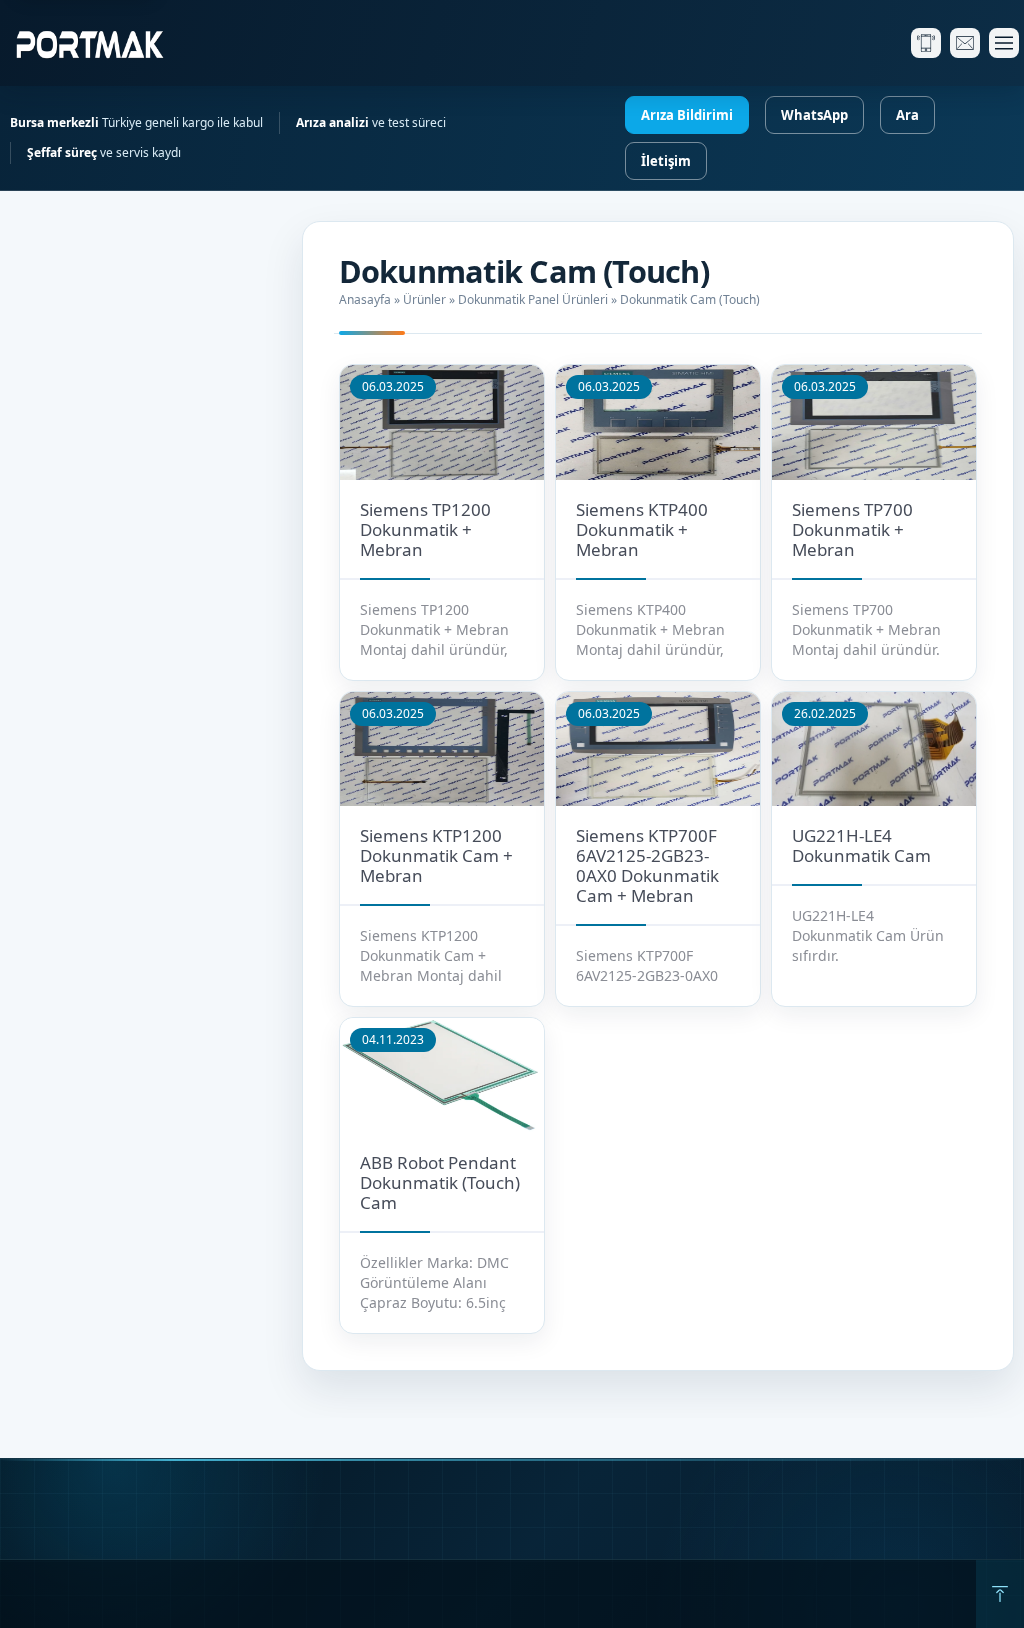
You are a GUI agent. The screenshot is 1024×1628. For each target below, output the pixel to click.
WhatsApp (814, 115)
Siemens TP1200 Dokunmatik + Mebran (425, 529)
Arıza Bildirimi (687, 115)
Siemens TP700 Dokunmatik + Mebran (852, 529)
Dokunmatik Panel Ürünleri (533, 299)
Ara (907, 115)
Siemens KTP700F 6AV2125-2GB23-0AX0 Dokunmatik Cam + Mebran (647, 865)
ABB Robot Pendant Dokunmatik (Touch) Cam (440, 1182)
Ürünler (424, 299)
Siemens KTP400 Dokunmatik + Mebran (642, 529)
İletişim (666, 161)
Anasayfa (365, 299)
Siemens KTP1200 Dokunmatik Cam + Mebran (436, 855)
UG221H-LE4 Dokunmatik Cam (861, 845)
